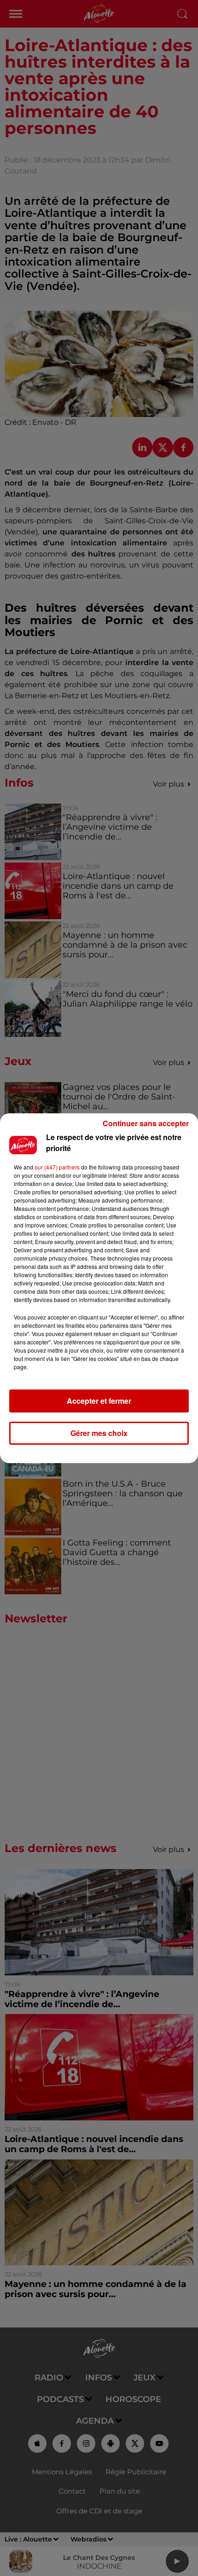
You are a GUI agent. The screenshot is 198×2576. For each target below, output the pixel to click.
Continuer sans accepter (146, 1123)
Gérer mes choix (99, 1433)
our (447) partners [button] (57, 1167)
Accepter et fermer (99, 1401)
